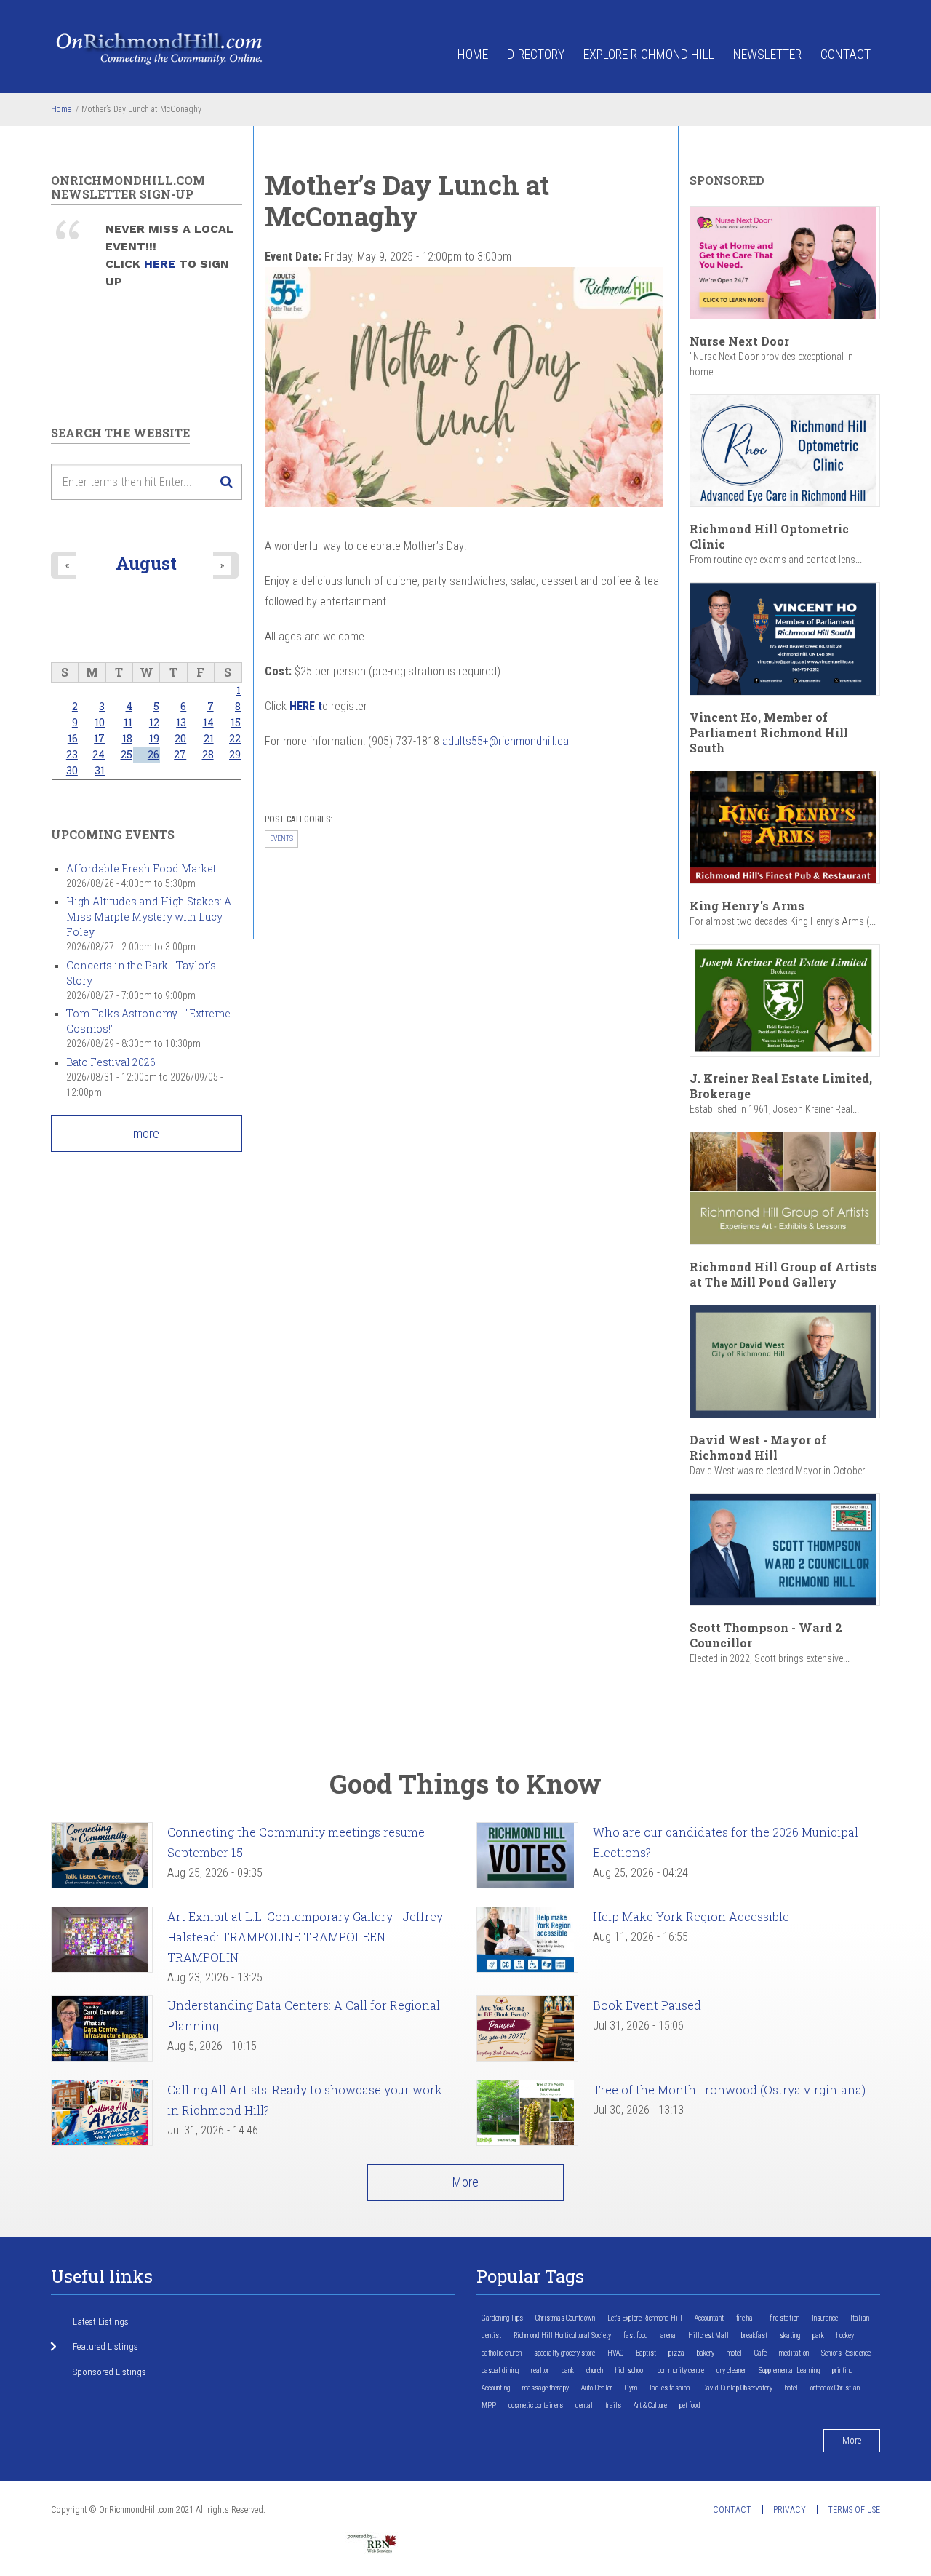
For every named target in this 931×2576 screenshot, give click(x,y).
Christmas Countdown (565, 2318)
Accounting (496, 2388)
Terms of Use (854, 2510)
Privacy (790, 2510)
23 (72, 754)
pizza (676, 2353)
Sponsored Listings (109, 2372)
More (465, 2182)
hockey (845, 2336)
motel (734, 2353)
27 (180, 754)
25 (127, 754)
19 (154, 738)
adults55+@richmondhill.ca (506, 741)
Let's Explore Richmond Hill (645, 2318)
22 (235, 738)
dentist (491, 2336)
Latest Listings (101, 2322)
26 (153, 754)
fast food (636, 2336)
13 (181, 722)
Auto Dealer (597, 2388)
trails (613, 2405)
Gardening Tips (502, 2318)
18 (127, 738)
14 (208, 722)
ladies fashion (670, 2388)
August (146, 563)
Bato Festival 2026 (111, 1062)
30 (72, 770)
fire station (784, 2318)
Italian (860, 2318)
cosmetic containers (536, 2405)
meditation (794, 2353)
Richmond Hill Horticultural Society (562, 2336)
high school (630, 2370)
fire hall (747, 2318)
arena (668, 2336)
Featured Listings (105, 2346)
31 (100, 770)
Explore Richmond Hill (649, 54)
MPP (489, 2405)
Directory (536, 54)
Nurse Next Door (739, 341)
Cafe (760, 2353)
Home (473, 54)
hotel (791, 2388)
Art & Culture (650, 2405)
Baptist (646, 2353)
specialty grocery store (564, 2353)
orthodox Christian (835, 2388)
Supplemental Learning (789, 2370)
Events (281, 839)
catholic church (502, 2353)
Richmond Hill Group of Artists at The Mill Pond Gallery (783, 1274)
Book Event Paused (647, 2005)
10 (100, 722)
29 (235, 754)
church (595, 2370)
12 (154, 722)
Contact (846, 54)
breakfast (754, 2336)
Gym (631, 2388)
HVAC (615, 2353)
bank (568, 2370)
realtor (540, 2370)
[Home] (160, 48)
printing (842, 2370)
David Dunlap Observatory (737, 2388)
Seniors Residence (846, 2353)
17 (99, 738)
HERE (161, 264)
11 (128, 722)
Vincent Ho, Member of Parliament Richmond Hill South (769, 732)
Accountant (709, 2318)
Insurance (825, 2318)
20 (180, 738)
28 (208, 754)
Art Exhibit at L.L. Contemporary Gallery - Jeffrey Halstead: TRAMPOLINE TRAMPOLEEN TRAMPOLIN (305, 1937)
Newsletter (767, 54)
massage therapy (546, 2388)
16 (73, 738)
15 (236, 722)
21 (209, 738)
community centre (681, 2370)
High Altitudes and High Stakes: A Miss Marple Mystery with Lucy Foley (149, 917)
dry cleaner (731, 2370)
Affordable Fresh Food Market (141, 868)
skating (790, 2336)
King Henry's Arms (747, 906)
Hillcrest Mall (708, 2336)
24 (99, 754)
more (146, 1133)
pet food (690, 2405)
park (818, 2336)
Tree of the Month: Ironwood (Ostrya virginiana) (729, 2090)
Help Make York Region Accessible (691, 1916)
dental (584, 2405)
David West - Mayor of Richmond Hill (758, 1447)
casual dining (500, 2370)
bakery (706, 2353)
